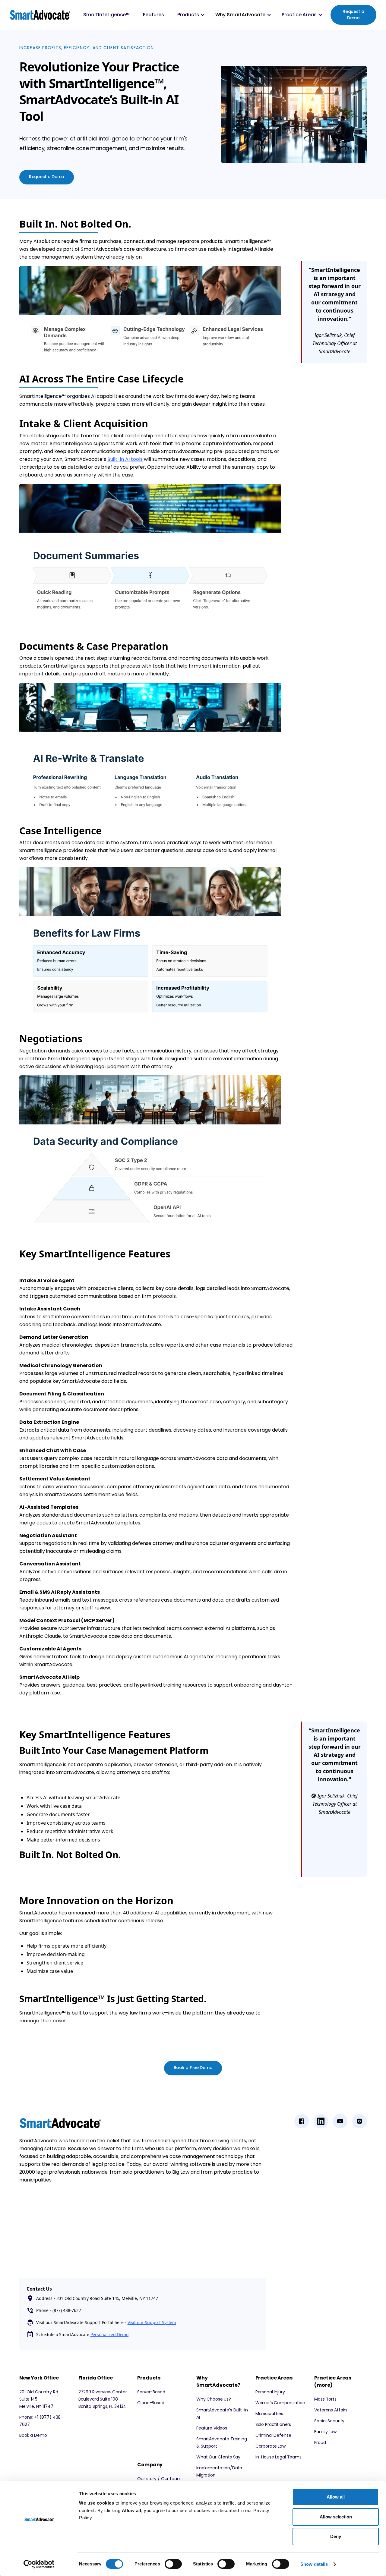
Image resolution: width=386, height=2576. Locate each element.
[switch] (173, 2564)
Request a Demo (353, 15)
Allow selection (336, 2517)
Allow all (336, 2497)
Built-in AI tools (125, 459)
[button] (190, 15)
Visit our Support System (152, 2322)
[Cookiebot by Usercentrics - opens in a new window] (39, 2564)
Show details (314, 2564)
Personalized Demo (110, 2334)
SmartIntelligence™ (106, 15)
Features (153, 15)
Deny (336, 2536)
